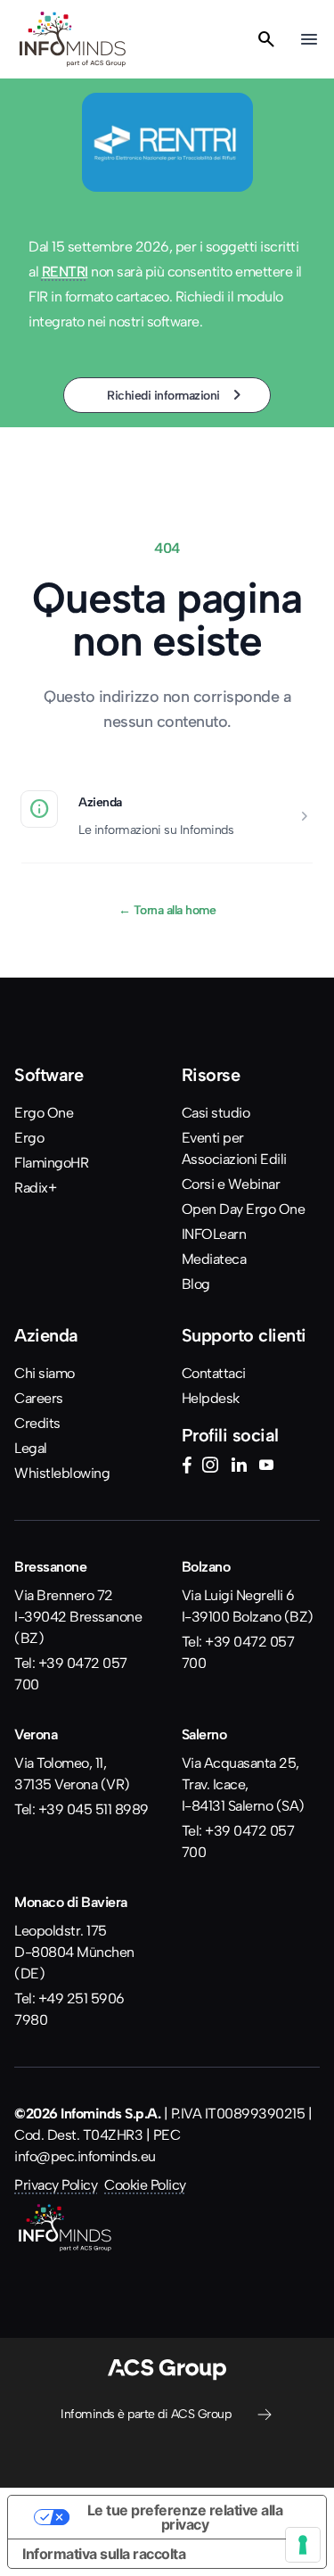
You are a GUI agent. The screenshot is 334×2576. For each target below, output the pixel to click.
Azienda (100, 802)
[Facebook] (187, 1467)
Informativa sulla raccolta (104, 2554)
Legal (31, 1448)
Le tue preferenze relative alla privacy (185, 2517)
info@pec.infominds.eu (85, 2156)
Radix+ (35, 1188)
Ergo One (44, 1113)
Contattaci (214, 1373)
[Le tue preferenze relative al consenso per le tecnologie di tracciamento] (303, 2545)
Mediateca (214, 1259)
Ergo (29, 1138)
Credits (37, 1423)
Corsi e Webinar (231, 1184)
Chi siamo (45, 1373)
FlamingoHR (51, 1163)
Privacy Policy (56, 2185)
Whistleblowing (62, 1473)
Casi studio (216, 1113)
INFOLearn (214, 1234)
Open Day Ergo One (244, 1209)
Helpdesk (211, 1398)
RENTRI (65, 272)
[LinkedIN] (239, 1467)
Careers (39, 1398)
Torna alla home (167, 910)
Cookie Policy (145, 2185)
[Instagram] (210, 1467)
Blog (196, 1284)
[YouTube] (266, 1467)
